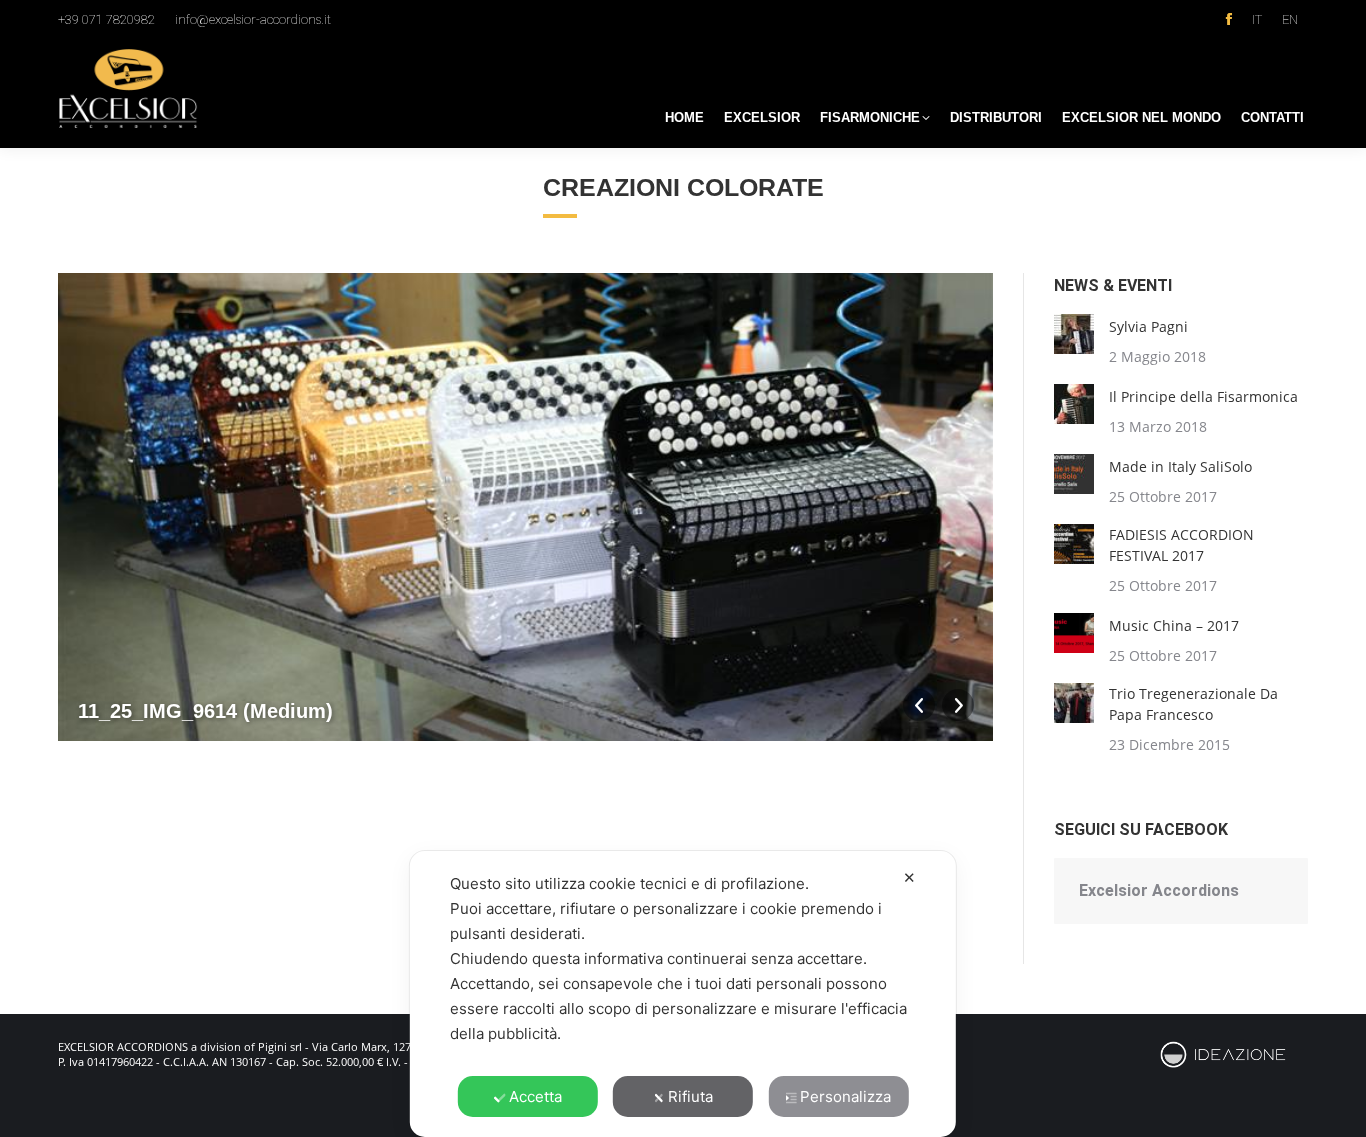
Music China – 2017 (1174, 625)
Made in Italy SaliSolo (1180, 466)
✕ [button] (909, 877)
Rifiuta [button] (690, 1096)
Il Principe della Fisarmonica (1203, 396)
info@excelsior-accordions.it (253, 19)
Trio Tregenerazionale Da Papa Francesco (1193, 704)
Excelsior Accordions (1159, 890)
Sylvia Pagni (1148, 326)
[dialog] (683, 994)
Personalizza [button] (845, 1096)
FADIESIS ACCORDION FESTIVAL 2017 (1181, 545)
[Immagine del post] (1074, 334)
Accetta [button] (535, 1096)
